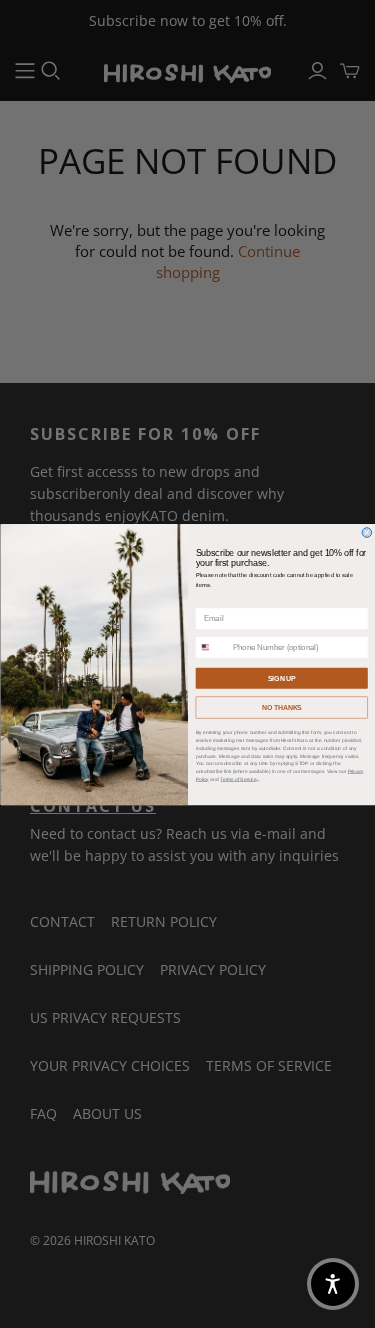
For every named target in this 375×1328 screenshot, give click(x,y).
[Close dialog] (367, 532)
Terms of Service (238, 778)
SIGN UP (281, 678)
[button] (333, 1284)
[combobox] (212, 647)
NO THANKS (281, 707)
